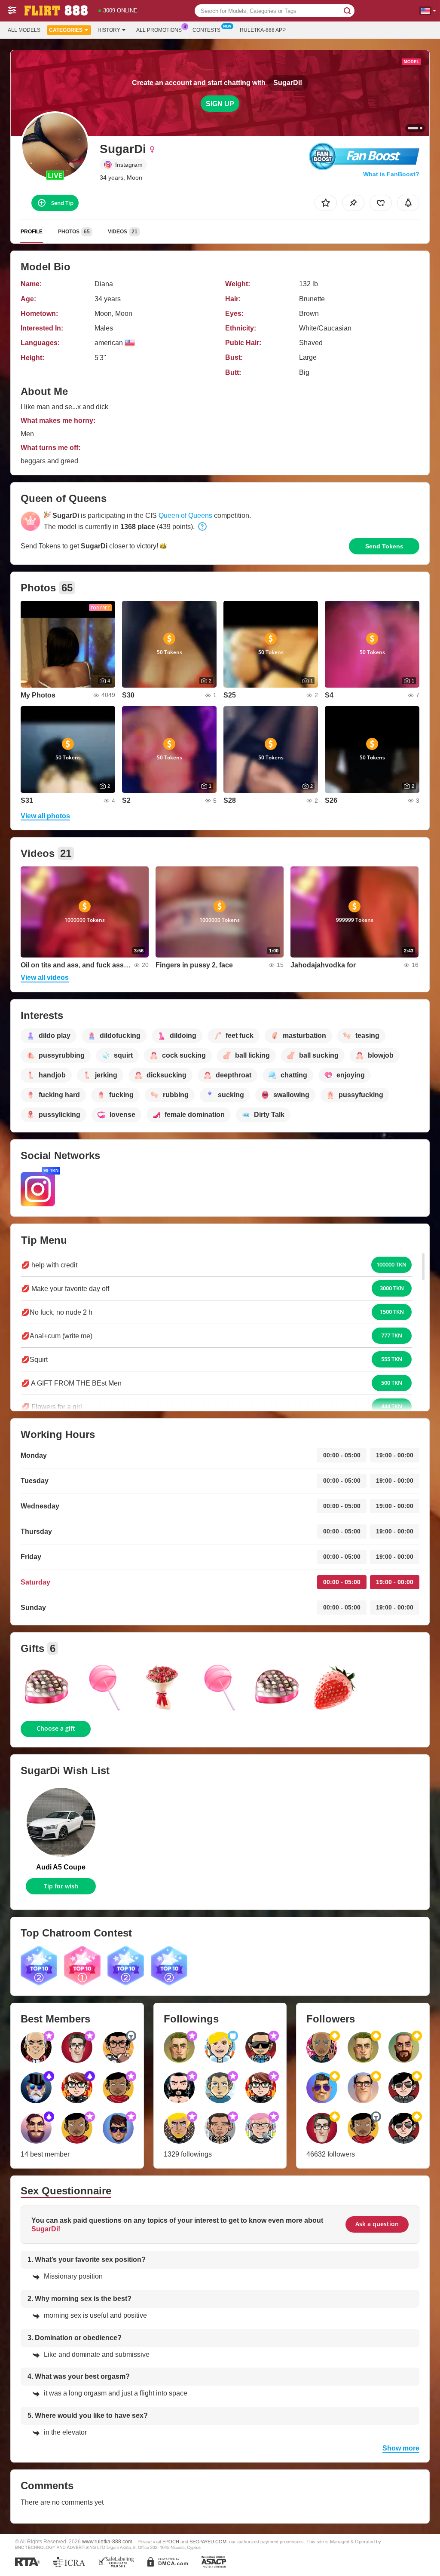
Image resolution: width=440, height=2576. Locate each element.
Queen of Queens (185, 516)
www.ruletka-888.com (107, 2541)
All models (24, 30)
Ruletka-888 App (263, 30)
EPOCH (171, 2542)
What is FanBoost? (391, 174)
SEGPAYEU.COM (208, 2542)
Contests (206, 30)
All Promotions (159, 30)
